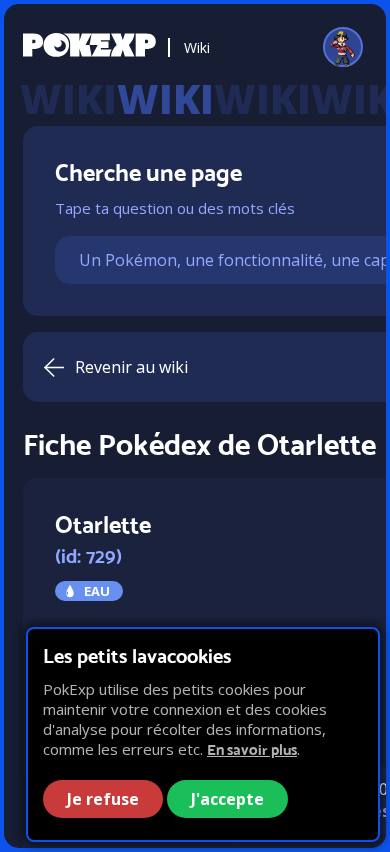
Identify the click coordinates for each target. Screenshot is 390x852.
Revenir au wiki (131, 367)
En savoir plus (252, 749)
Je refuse (103, 799)
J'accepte (227, 799)
